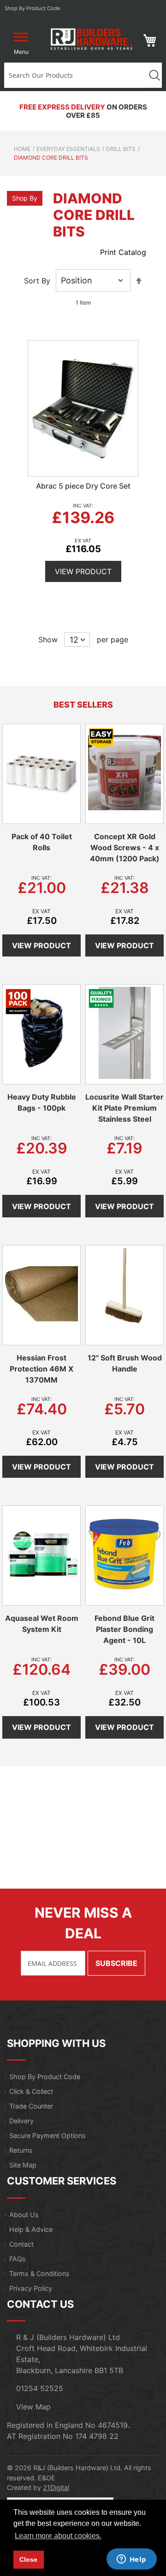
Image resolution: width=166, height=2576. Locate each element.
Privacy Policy (31, 2288)
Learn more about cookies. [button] (58, 2536)
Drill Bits (121, 149)
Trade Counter (31, 2106)
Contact (21, 2244)
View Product (83, 571)
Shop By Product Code (45, 2077)
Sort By (37, 281)
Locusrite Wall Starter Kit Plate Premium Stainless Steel (125, 1108)
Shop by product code (33, 8)
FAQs (18, 2259)
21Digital (56, 2487)
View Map (33, 2407)
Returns (21, 2150)
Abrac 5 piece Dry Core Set (83, 486)
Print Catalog (123, 252)
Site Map (23, 2165)
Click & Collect (31, 2091)
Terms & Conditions (39, 2273)
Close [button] (28, 2559)
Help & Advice (31, 2229)
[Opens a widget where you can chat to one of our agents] (131, 2560)
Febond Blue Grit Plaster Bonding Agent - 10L (125, 1629)
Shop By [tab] (25, 198)
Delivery (21, 2121)
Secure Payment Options (47, 2135)
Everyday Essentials (68, 149)
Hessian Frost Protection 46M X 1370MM (41, 1369)
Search (154, 75)
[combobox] (75, 75)
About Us (24, 2215)
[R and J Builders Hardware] (92, 41)
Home (22, 149)
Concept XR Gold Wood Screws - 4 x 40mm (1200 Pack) (125, 847)
